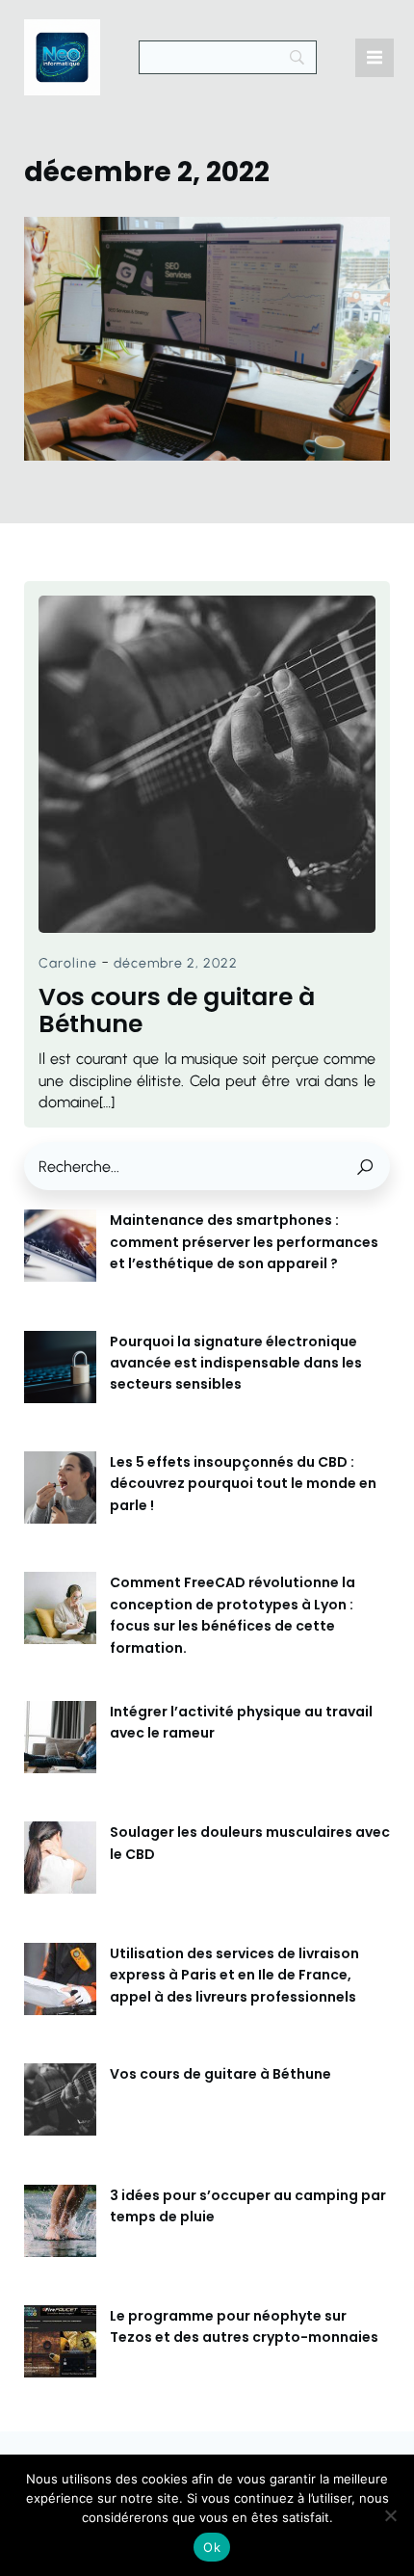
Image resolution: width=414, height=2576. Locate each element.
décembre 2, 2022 (176, 963)
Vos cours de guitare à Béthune (220, 2074)
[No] (390, 2515)
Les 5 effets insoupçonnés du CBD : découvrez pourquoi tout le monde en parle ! (243, 1484)
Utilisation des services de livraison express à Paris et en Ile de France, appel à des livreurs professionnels (234, 1975)
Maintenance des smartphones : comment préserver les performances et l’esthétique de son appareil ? (244, 1242)
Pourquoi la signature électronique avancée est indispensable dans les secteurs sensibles (236, 1363)
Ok (212, 2547)
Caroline (68, 963)
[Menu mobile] (375, 58)
